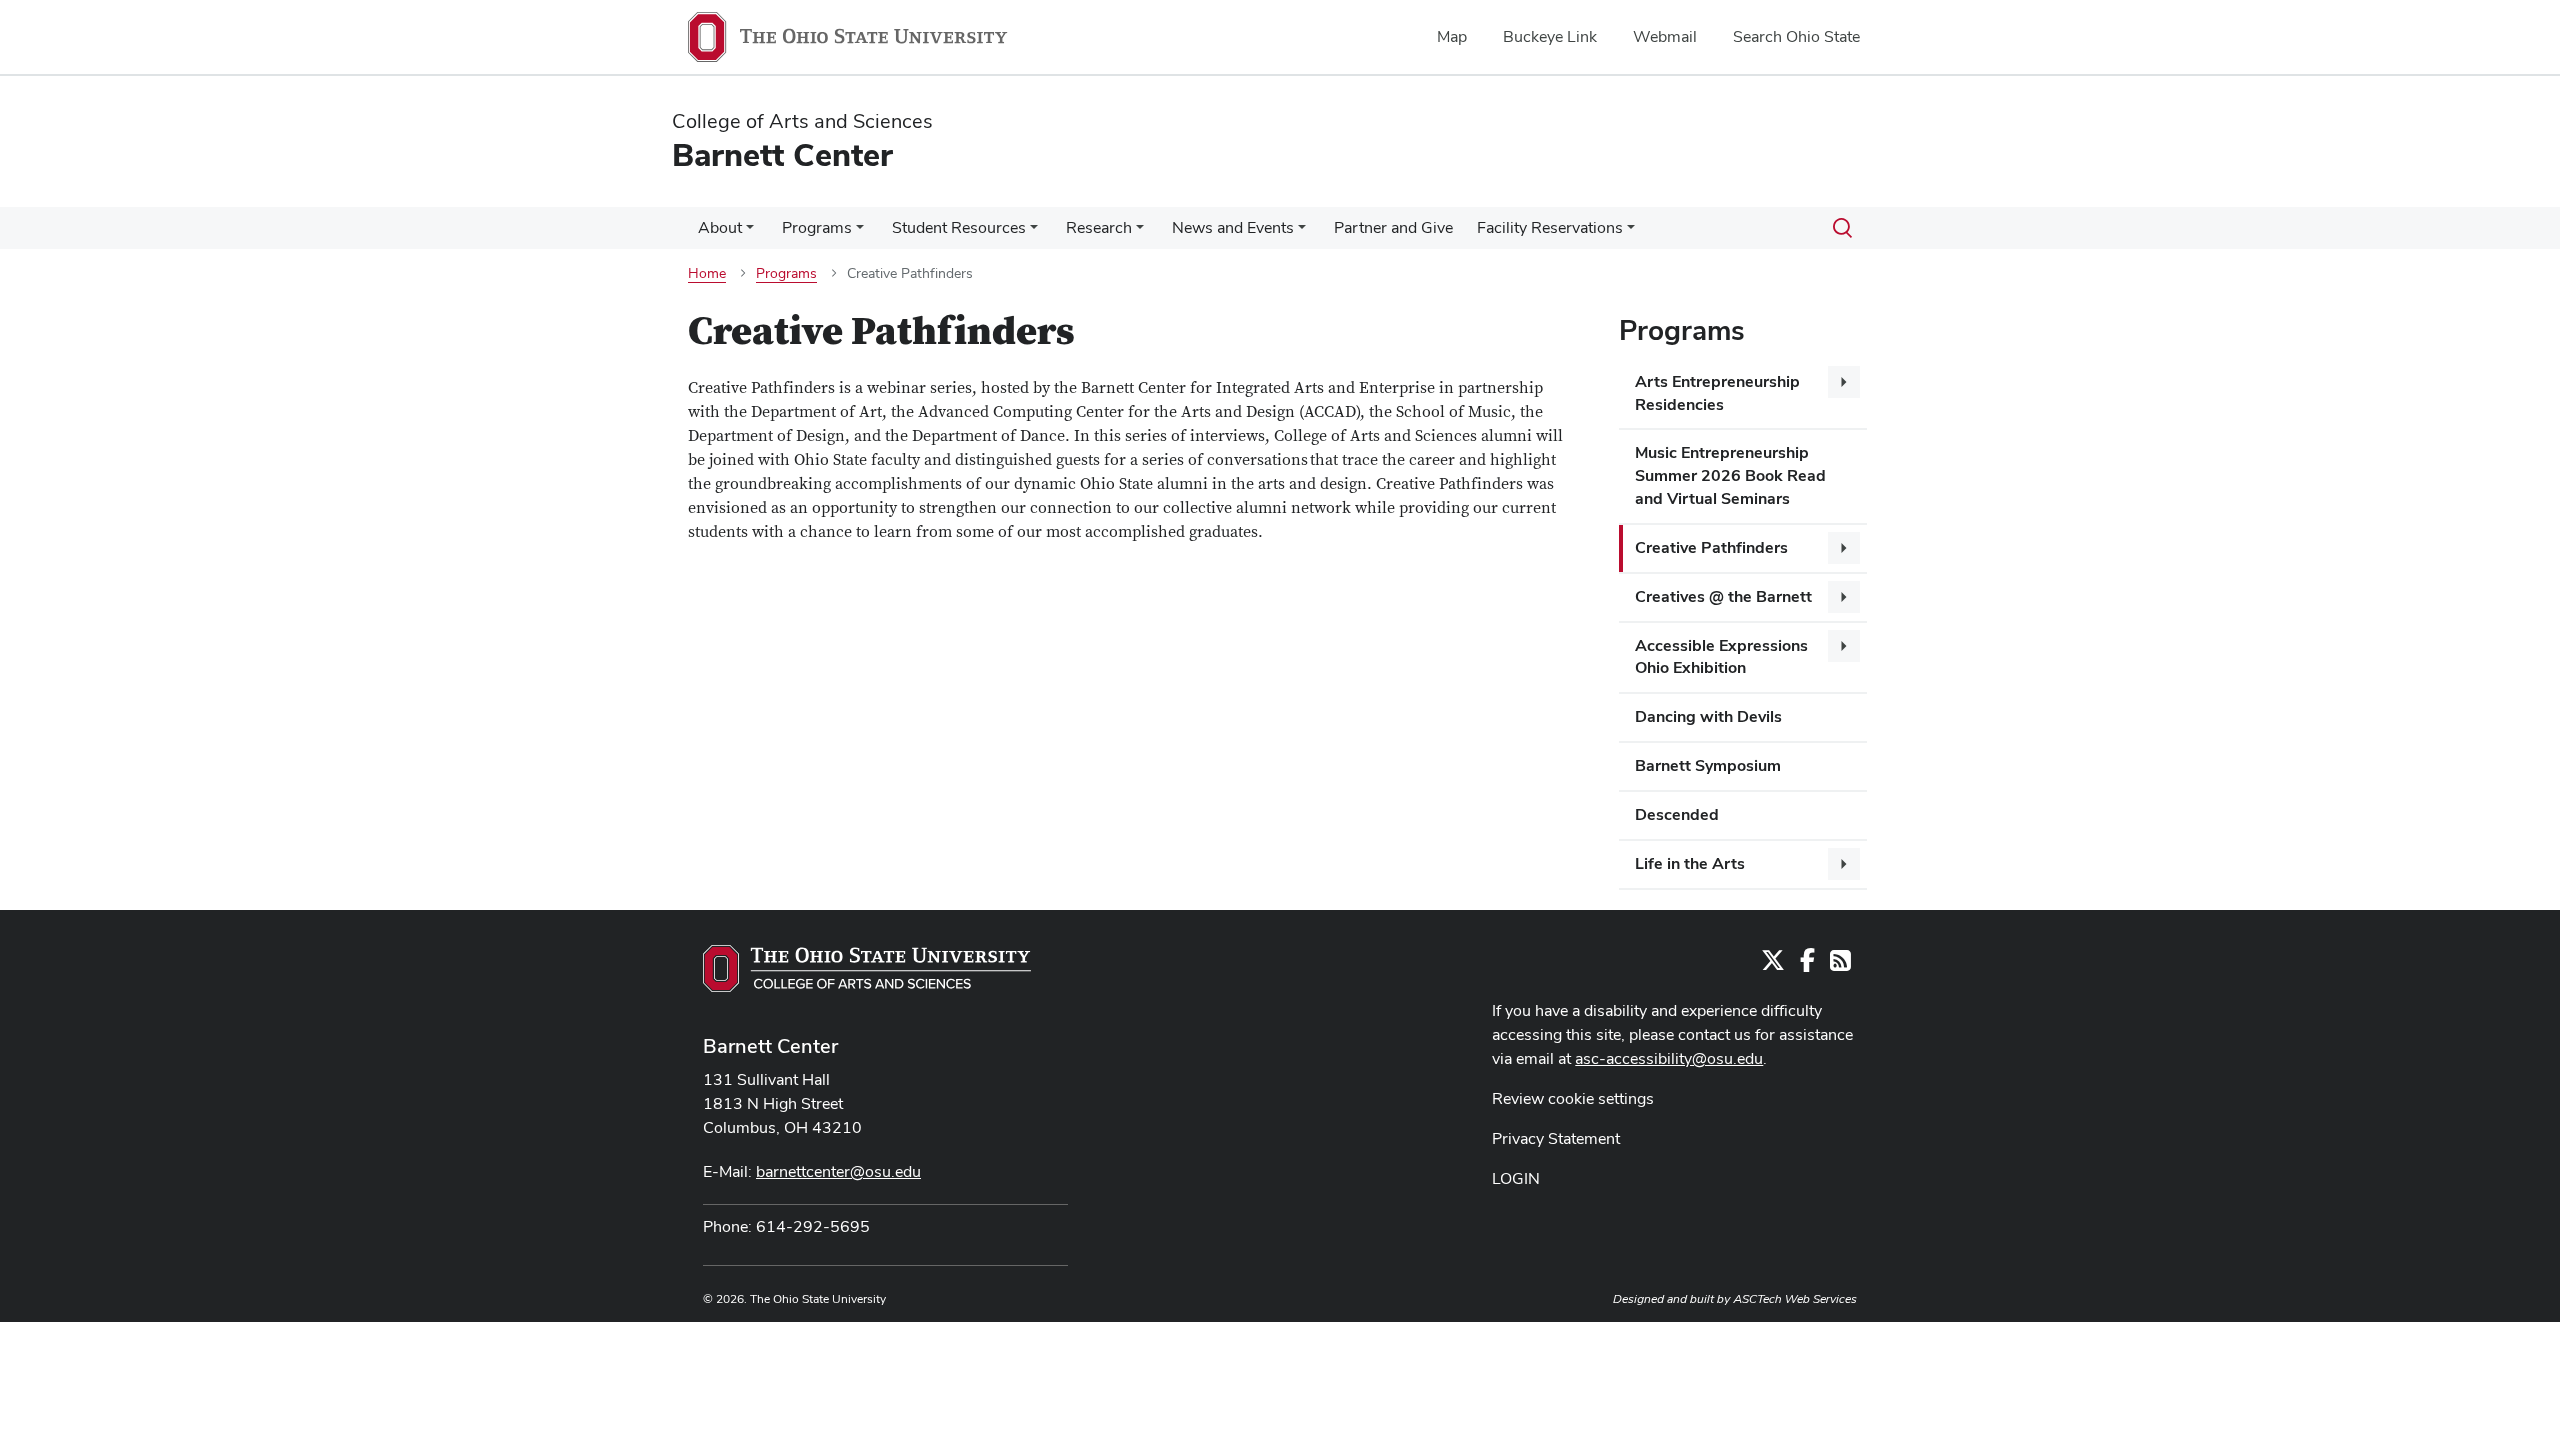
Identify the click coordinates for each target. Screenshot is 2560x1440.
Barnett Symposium (1708, 765)
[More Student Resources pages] (1034, 233)
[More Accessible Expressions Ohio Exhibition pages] (1844, 646)
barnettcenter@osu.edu (838, 1171)
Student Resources (959, 227)
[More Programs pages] (860, 233)
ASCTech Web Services (1795, 1299)
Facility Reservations (1550, 227)
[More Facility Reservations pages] (1631, 233)
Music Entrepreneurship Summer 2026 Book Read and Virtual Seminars (1730, 475)
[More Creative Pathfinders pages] (1844, 548)
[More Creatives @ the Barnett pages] (1844, 597)
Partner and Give (1393, 227)
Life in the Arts (1690, 863)
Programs (817, 227)
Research (1099, 227)
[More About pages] (750, 233)
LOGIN (1516, 1178)
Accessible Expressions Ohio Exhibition (1721, 657)
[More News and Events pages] (1302, 233)
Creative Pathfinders (1711, 547)
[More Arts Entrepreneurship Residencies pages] (1844, 382)
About (720, 227)
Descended (1677, 814)
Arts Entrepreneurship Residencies (1717, 393)
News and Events (1233, 227)
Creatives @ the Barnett (1723, 596)
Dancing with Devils (1708, 716)
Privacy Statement (1556, 1138)
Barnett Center (770, 1046)
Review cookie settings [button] (1573, 1098)
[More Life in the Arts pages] (1844, 864)
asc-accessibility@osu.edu (1669, 1058)
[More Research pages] (1140, 233)
